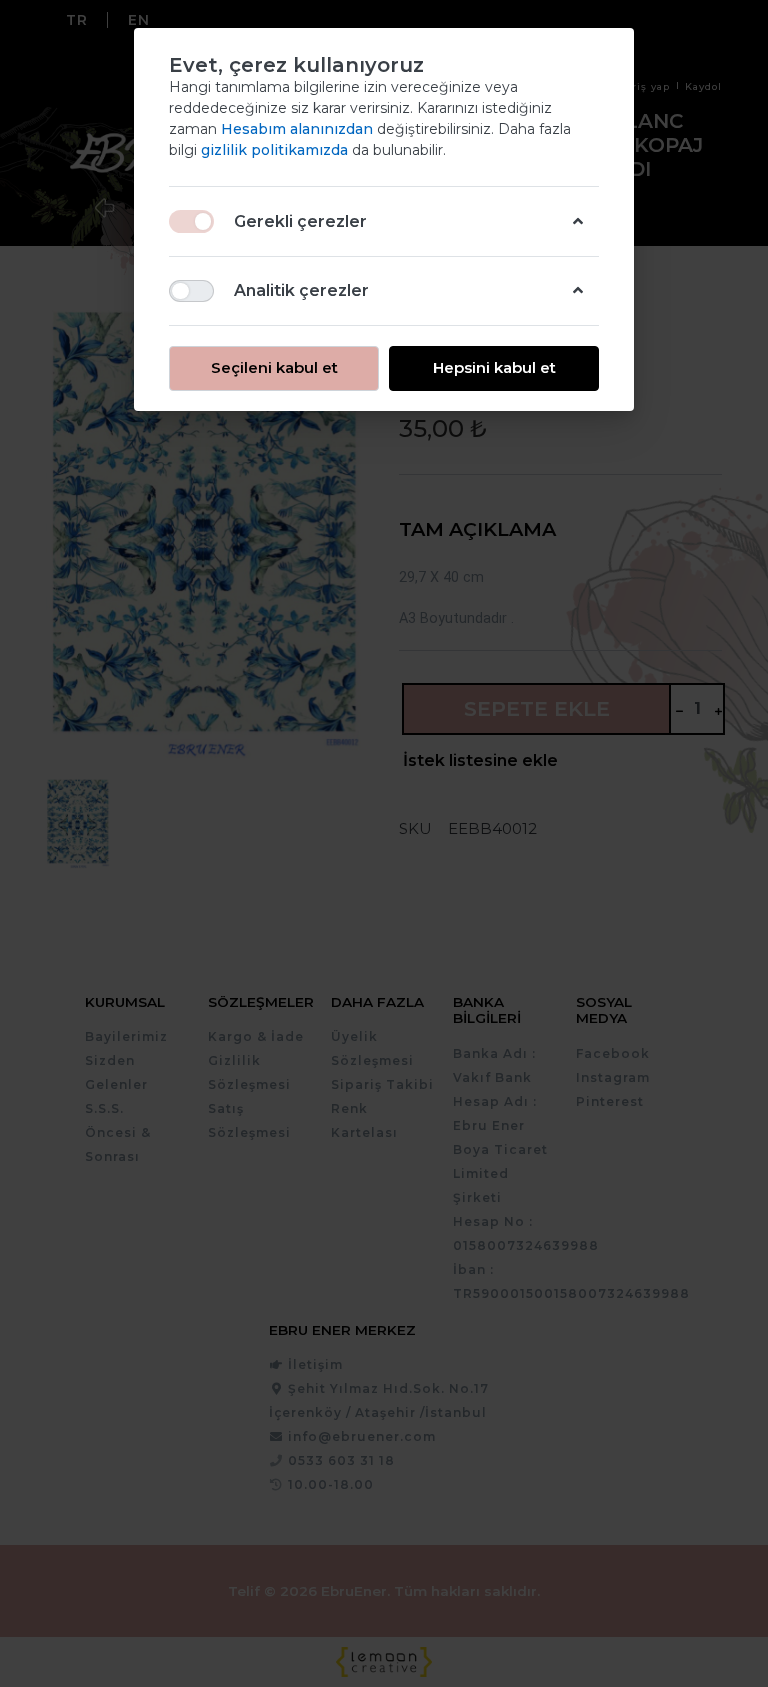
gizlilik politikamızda (276, 150)
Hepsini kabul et (494, 367)
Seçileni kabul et (274, 367)
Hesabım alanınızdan (299, 129)
